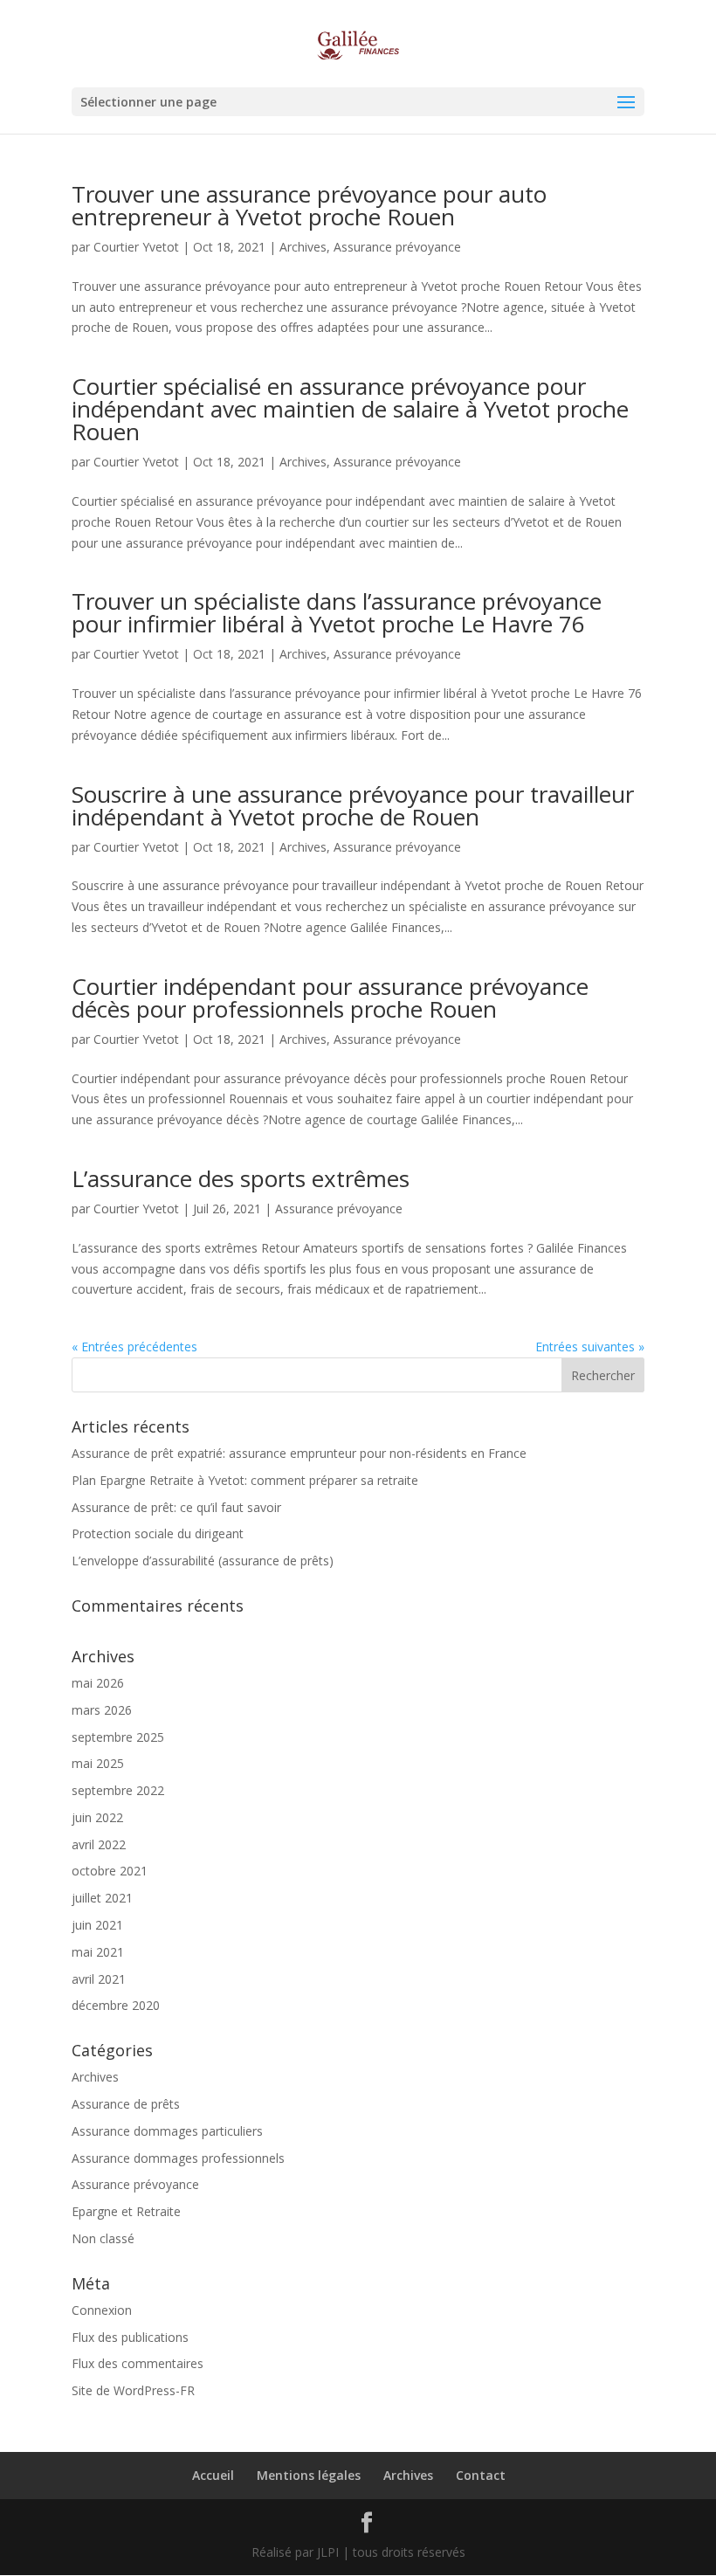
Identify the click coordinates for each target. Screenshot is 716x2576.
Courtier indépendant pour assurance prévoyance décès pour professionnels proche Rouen (330, 998)
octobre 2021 (110, 1871)
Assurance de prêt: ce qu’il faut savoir (176, 1507)
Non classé (103, 2238)
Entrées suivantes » (590, 1347)
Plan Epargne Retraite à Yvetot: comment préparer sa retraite (245, 1480)
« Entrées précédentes (134, 1347)
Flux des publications (130, 2337)
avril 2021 (99, 1979)
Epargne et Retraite (126, 2211)
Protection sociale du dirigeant (158, 1533)
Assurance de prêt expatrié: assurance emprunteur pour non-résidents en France (299, 1453)
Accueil (213, 2475)
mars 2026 (102, 1710)
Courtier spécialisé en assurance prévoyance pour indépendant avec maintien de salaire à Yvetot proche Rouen (350, 409)
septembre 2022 (118, 1790)
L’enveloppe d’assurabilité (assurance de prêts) (203, 1561)
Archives (303, 247)
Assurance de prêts (126, 2104)
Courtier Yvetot (136, 247)
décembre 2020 (116, 2005)
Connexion (102, 2310)
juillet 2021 (102, 1898)
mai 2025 (98, 1763)
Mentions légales (309, 2475)
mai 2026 (98, 1683)
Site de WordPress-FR (133, 2390)
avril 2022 (99, 1844)
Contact (481, 2475)
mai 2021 (98, 1952)
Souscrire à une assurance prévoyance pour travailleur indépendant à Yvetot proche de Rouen (353, 805)
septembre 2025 (118, 1737)
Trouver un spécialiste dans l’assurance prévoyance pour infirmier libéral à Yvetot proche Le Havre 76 (337, 612)
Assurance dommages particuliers (167, 2131)
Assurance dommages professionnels (178, 2158)
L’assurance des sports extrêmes (241, 1178)
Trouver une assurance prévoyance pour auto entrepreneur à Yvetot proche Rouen (309, 205)
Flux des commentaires (138, 2363)
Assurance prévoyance (397, 247)
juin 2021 (97, 1925)
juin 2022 (97, 1817)
